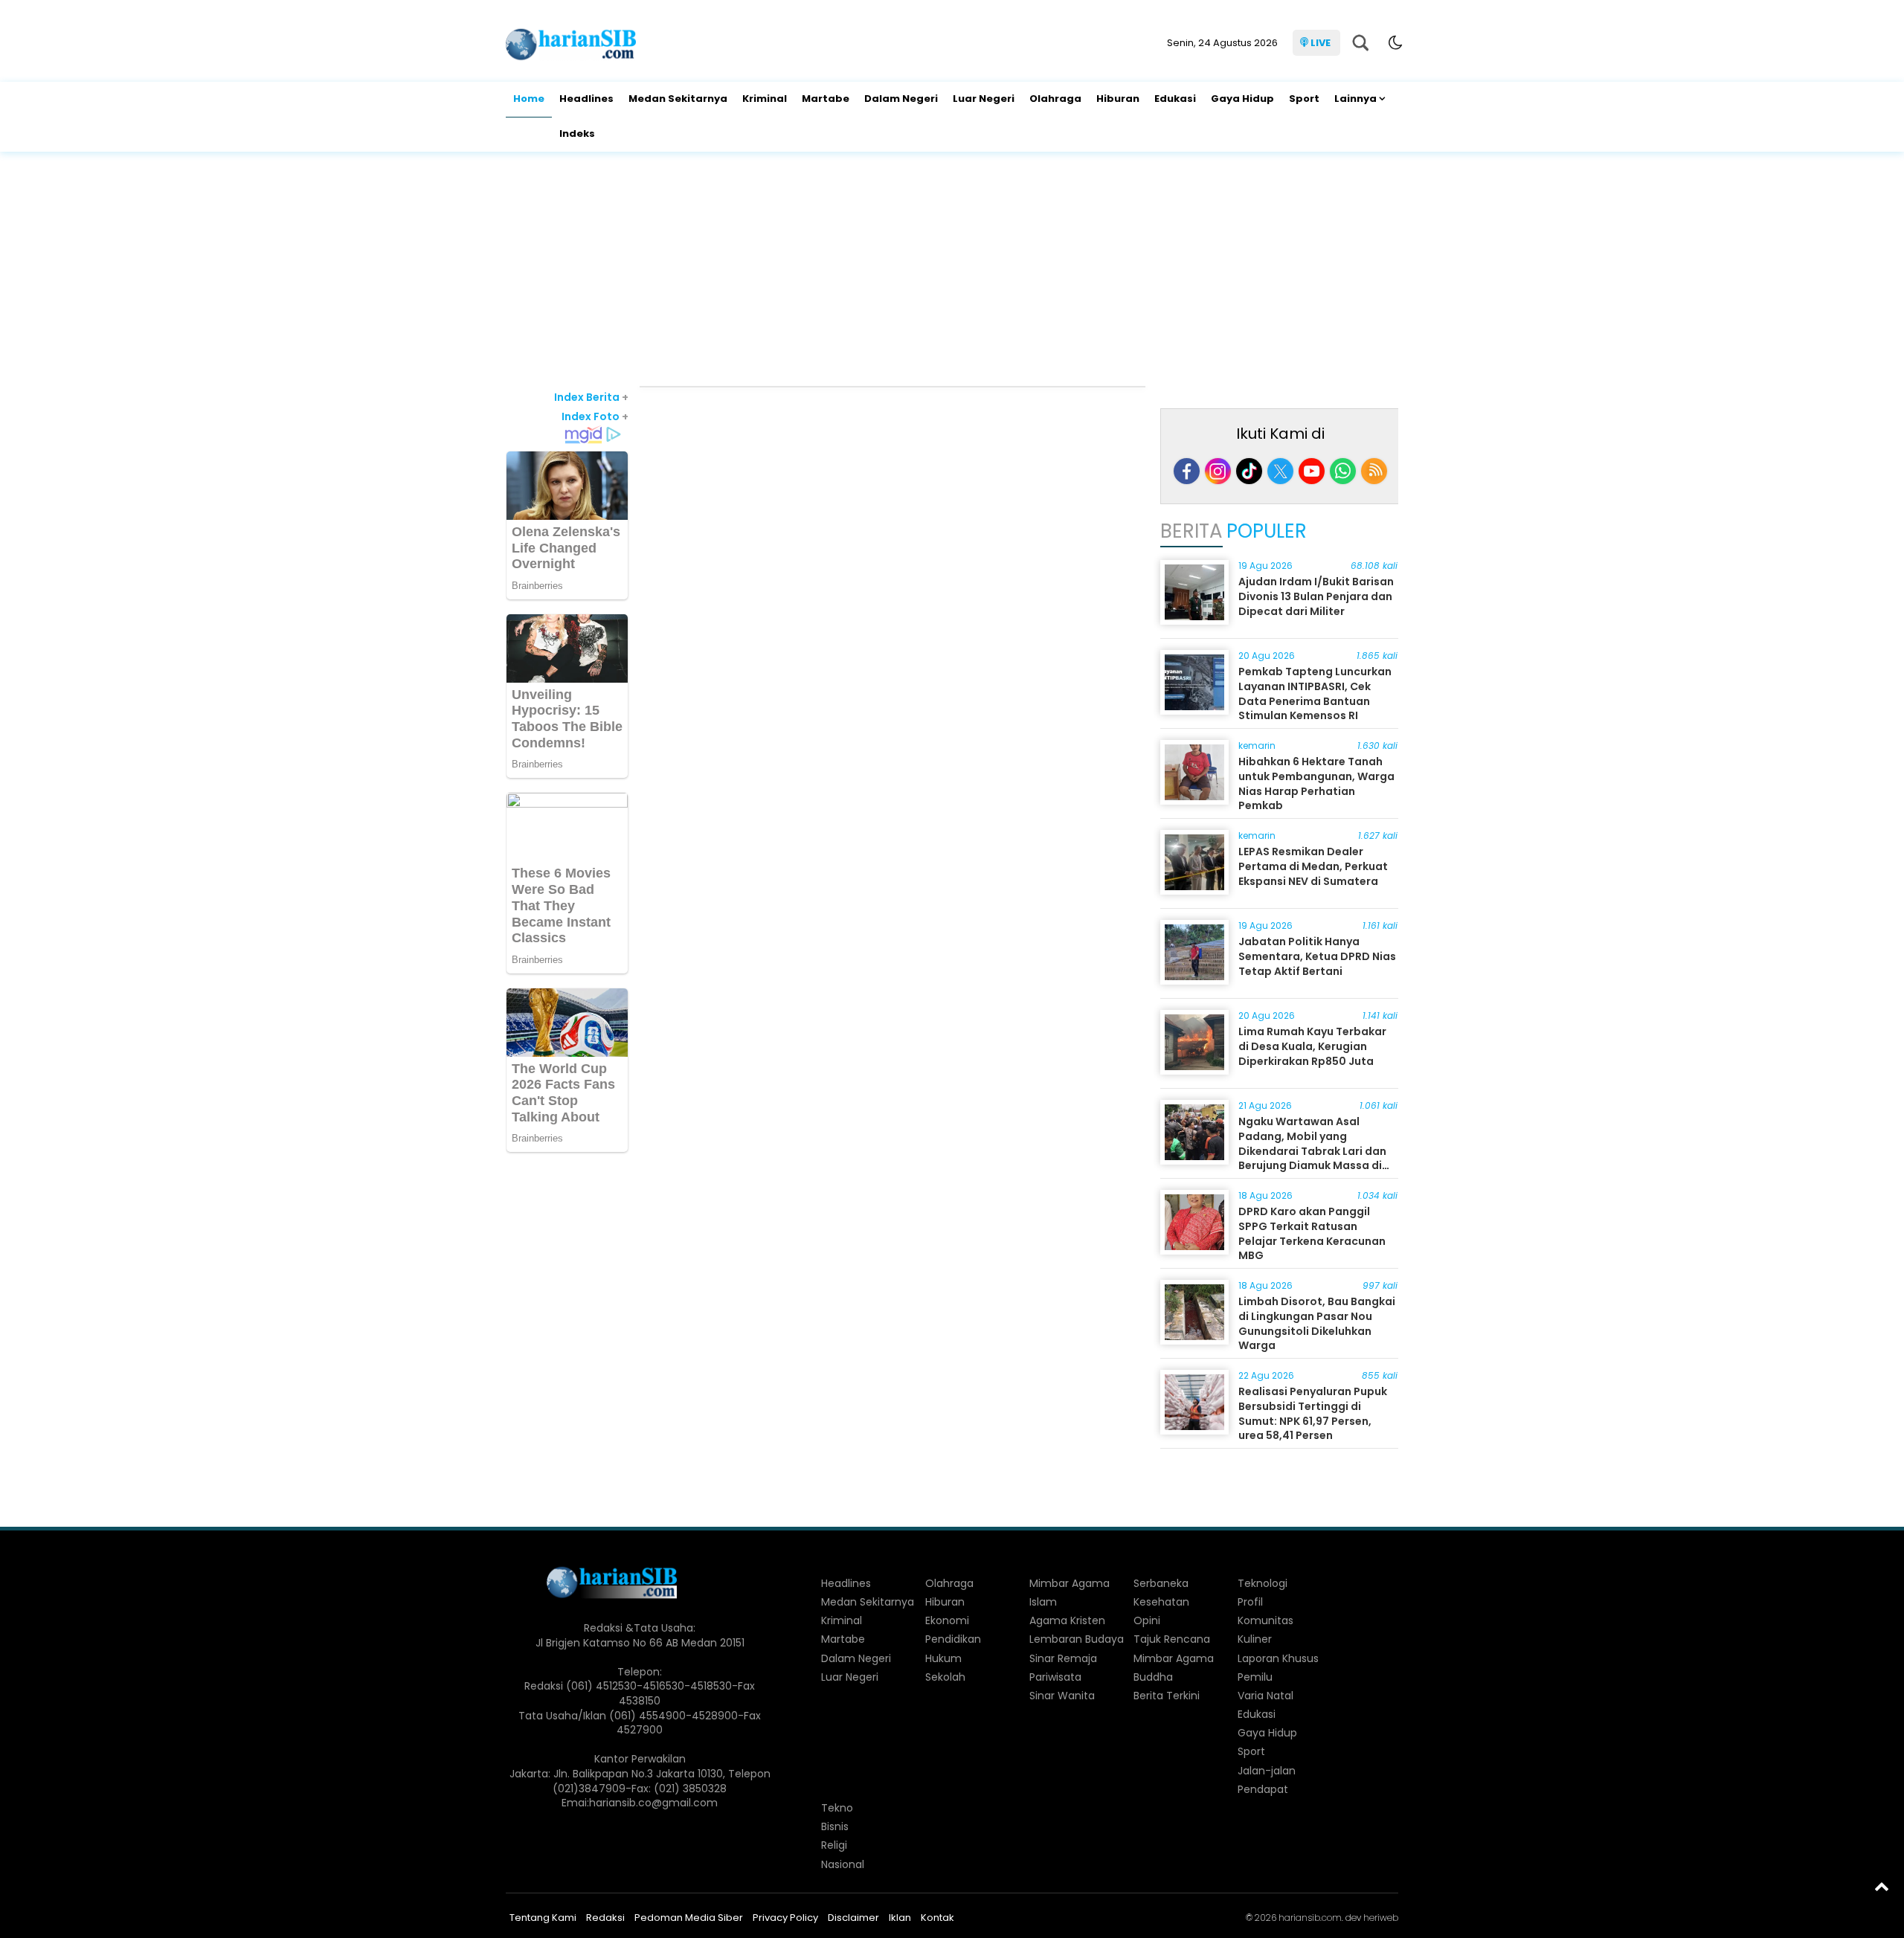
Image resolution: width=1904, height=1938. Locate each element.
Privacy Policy (785, 1918)
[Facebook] (1187, 471)
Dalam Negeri (901, 99)
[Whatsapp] (1343, 471)
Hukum (943, 1658)
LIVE (1321, 43)
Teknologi (1263, 1583)
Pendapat (1263, 1789)
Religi (834, 1845)
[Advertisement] (952, 271)
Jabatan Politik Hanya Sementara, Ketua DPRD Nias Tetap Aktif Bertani (1317, 956)
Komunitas (1265, 1620)
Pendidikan (953, 1639)
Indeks (577, 133)
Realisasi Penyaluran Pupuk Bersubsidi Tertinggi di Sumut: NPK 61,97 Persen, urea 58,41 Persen (1313, 1413)
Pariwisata (1055, 1677)
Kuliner (1255, 1639)
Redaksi (605, 1918)
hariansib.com (1310, 1918)
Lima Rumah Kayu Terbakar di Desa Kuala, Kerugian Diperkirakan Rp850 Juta (1312, 1046)
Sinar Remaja (1063, 1658)
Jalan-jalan (1267, 1771)
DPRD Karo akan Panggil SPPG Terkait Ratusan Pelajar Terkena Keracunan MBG (1312, 1233)
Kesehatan (1161, 1602)
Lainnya (1355, 99)
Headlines (586, 99)
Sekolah (945, 1677)
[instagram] (1218, 471)
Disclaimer (853, 1918)
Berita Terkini (1167, 1696)
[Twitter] (1280, 471)
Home (529, 99)
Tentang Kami (543, 1918)
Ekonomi (947, 1620)
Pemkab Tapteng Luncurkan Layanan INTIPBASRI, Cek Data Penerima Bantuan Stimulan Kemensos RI (1315, 693)
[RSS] (1374, 471)
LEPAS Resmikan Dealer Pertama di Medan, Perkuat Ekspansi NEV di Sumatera (1313, 866)
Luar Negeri (984, 99)
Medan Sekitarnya (678, 99)
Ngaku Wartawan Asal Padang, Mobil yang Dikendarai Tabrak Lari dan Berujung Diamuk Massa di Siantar (1312, 1150)
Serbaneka (1161, 1583)
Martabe (826, 99)
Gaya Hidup (1242, 99)
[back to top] (1882, 1886)
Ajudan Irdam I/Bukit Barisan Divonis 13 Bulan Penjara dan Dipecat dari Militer (1316, 596)
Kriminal (765, 99)
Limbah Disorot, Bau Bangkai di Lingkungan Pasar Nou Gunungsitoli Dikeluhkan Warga (1317, 1323)
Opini (1147, 1620)
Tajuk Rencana (1172, 1639)
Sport (1304, 99)
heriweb (1381, 1918)
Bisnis (835, 1826)
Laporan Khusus (1278, 1658)
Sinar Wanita (1062, 1696)
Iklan (900, 1918)
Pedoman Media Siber (689, 1918)
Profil (1250, 1602)
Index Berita (591, 397)
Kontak (937, 1918)
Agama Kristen (1067, 1620)
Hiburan (1118, 99)
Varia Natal (1265, 1696)
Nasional (843, 1864)
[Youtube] (1312, 471)
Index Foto (595, 416)
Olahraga (1055, 99)
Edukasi (1175, 99)
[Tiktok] (1249, 471)
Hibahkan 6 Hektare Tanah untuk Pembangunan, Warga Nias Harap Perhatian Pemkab (1316, 783)
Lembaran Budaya (1077, 1639)
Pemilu (1255, 1677)
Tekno (837, 1808)
